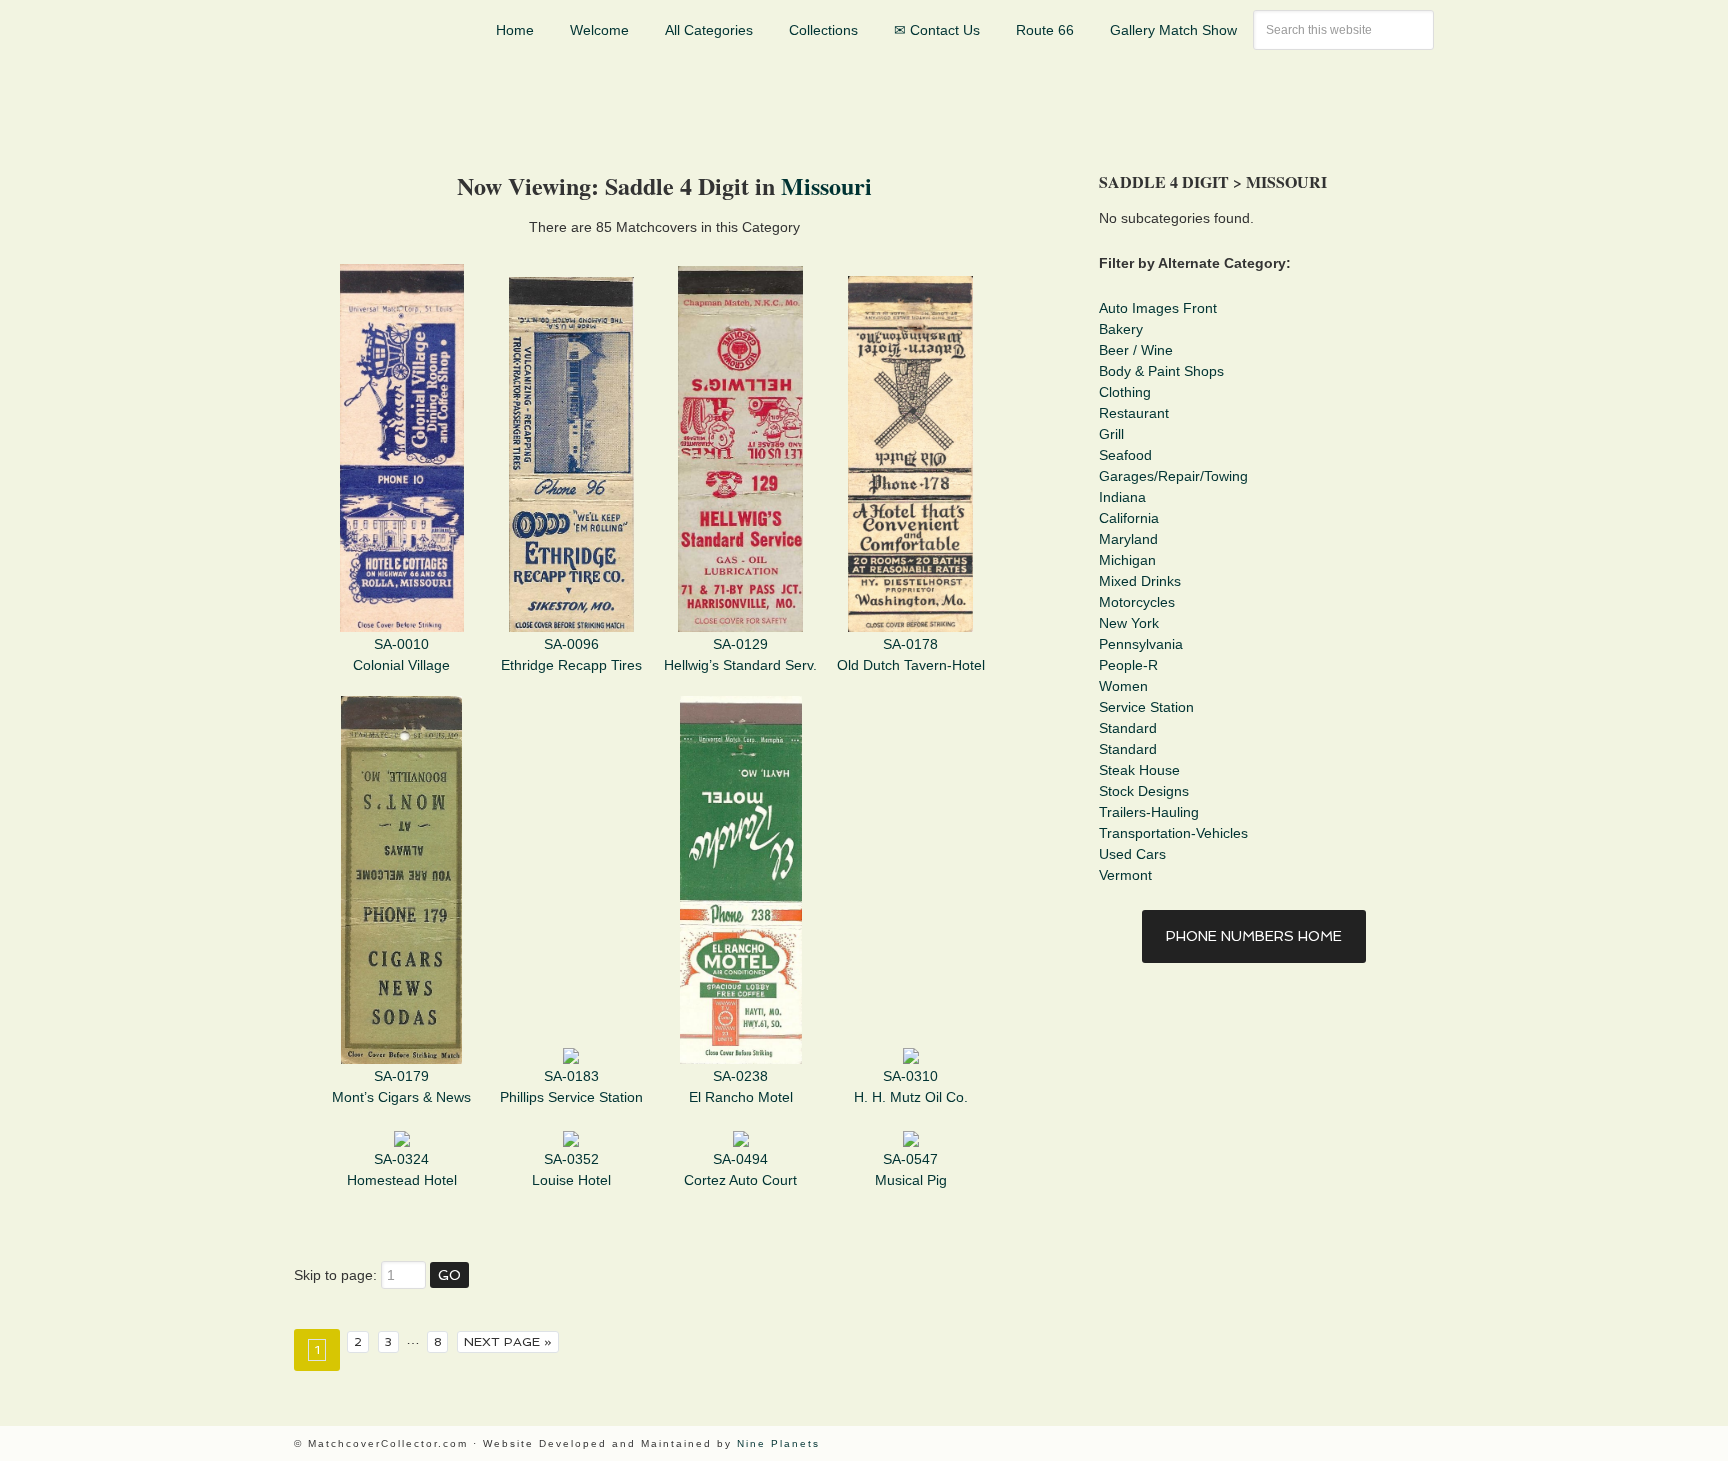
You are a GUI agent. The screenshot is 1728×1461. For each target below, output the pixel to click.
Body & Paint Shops (1161, 371)
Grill (1111, 434)
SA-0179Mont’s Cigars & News (401, 1086)
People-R (1128, 665)
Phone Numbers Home (1254, 936)
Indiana (1122, 497)
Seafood (1125, 455)
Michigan (1127, 560)
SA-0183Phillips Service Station (571, 1086)
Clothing (1125, 392)
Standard (1128, 728)
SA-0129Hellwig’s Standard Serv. (740, 654)
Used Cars (1132, 854)
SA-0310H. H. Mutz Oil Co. (911, 1086)
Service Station (1146, 707)
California (1129, 518)
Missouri (826, 185)
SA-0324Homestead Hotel (402, 1169)
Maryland (1128, 539)
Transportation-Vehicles (1173, 833)
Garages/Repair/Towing (1173, 476)
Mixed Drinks (1140, 581)
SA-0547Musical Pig (911, 1169)
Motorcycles (1137, 602)
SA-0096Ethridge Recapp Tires (571, 654)
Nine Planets (778, 1443)
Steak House (1139, 770)
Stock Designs (1144, 791)
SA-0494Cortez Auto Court (740, 1169)
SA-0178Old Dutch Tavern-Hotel (911, 654)
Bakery (1121, 329)
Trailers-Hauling (1149, 812)
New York (1129, 623)
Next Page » (508, 1341)
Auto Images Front (1158, 308)
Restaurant (1134, 413)
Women (1123, 686)
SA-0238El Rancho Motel (741, 1086)
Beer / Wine (1136, 350)
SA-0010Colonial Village (401, 654)
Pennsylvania (1141, 644)
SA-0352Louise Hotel (571, 1169)
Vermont (1125, 875)
